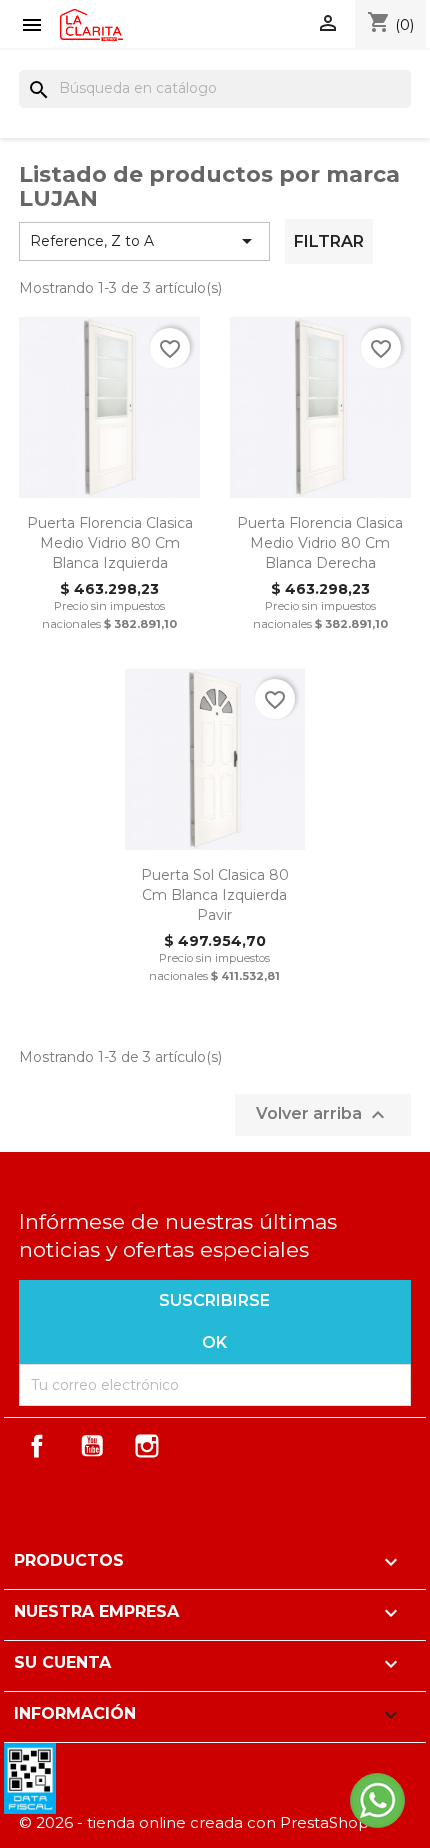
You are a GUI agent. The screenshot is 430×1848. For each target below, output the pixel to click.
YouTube (92, 1446)
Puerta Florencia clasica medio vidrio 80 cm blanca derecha (320, 543)
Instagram (147, 1446)
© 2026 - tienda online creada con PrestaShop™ (201, 1822)
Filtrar (329, 241)
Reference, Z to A (144, 241)
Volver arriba (323, 1115)
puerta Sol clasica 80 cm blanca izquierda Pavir (215, 895)
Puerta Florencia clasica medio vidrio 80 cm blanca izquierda (110, 543)
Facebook (37, 1446)
